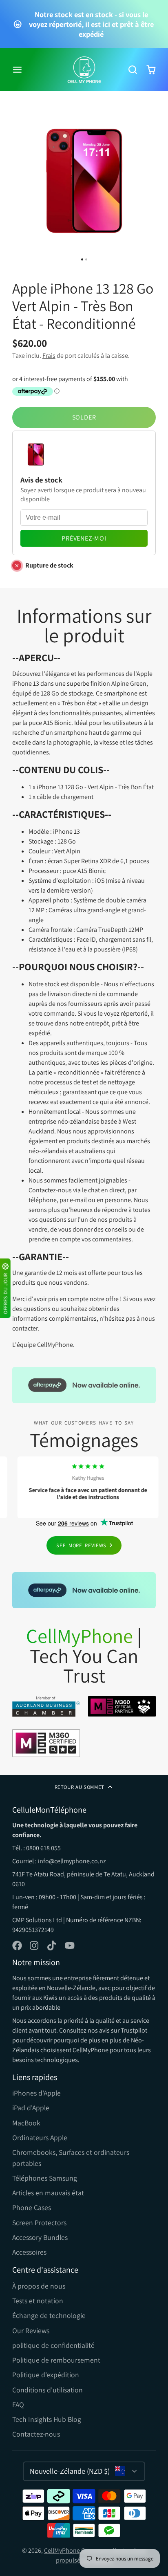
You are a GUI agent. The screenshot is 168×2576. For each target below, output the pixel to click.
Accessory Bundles (40, 2237)
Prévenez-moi (84, 538)
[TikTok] (52, 1945)
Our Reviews (31, 2330)
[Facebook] (17, 1945)
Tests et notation (38, 2301)
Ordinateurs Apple (40, 2137)
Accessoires (29, 2252)
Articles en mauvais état (48, 2193)
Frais (49, 356)
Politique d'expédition (46, 2375)
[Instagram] (35, 1945)
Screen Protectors (39, 2223)
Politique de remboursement (56, 2360)
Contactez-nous (36, 2434)
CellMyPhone (62, 2550)
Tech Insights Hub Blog (47, 2419)
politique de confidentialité (53, 2345)
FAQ (18, 2404)
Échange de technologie (49, 2315)
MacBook (26, 2123)
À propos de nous (39, 2286)
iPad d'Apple (31, 2108)
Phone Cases (32, 2207)
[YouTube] (70, 1945)
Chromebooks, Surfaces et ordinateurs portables (71, 2158)
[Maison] (84, 70)
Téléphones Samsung (45, 2178)
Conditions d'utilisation (48, 2390)
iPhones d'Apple (36, 2093)
